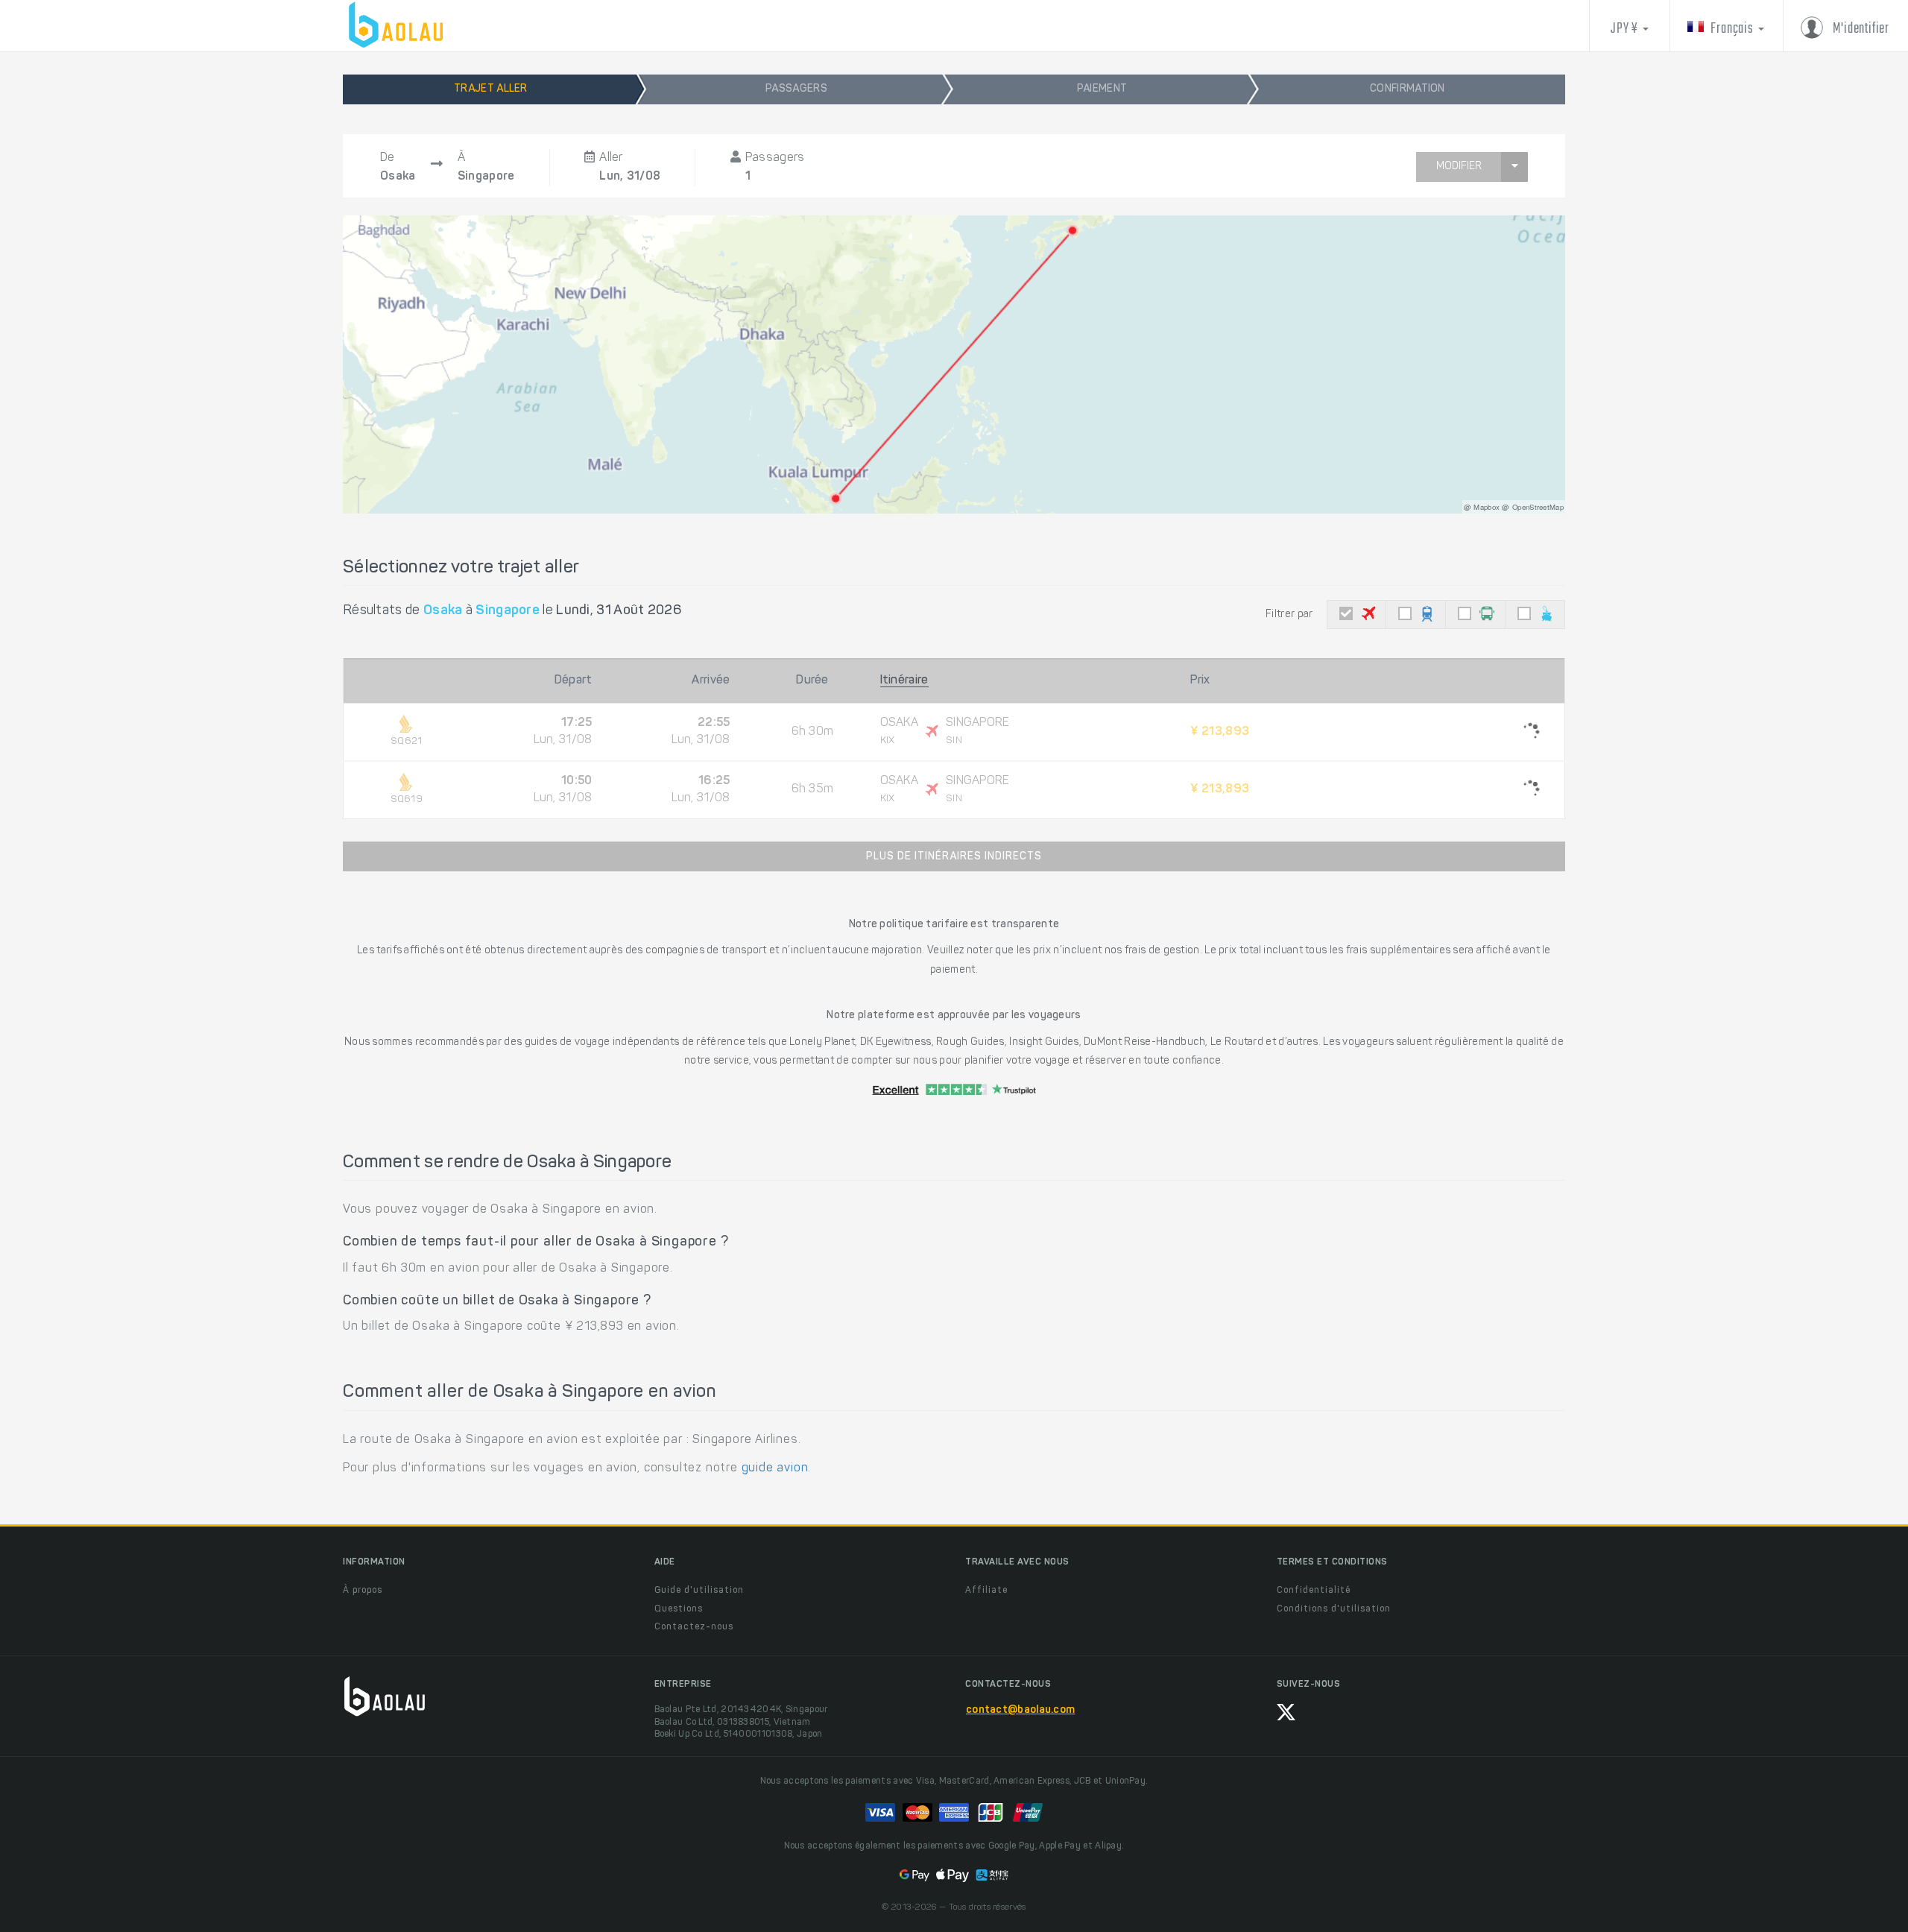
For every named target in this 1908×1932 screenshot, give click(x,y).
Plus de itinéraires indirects (954, 857)
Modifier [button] (1459, 167)
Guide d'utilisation (699, 1591)
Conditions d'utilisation (1334, 1609)
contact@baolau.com (1020, 1711)
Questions (679, 1609)
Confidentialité (1314, 1591)
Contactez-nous (694, 1627)
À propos (363, 1591)
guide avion (775, 1468)
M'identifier (1860, 29)
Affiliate (986, 1591)
